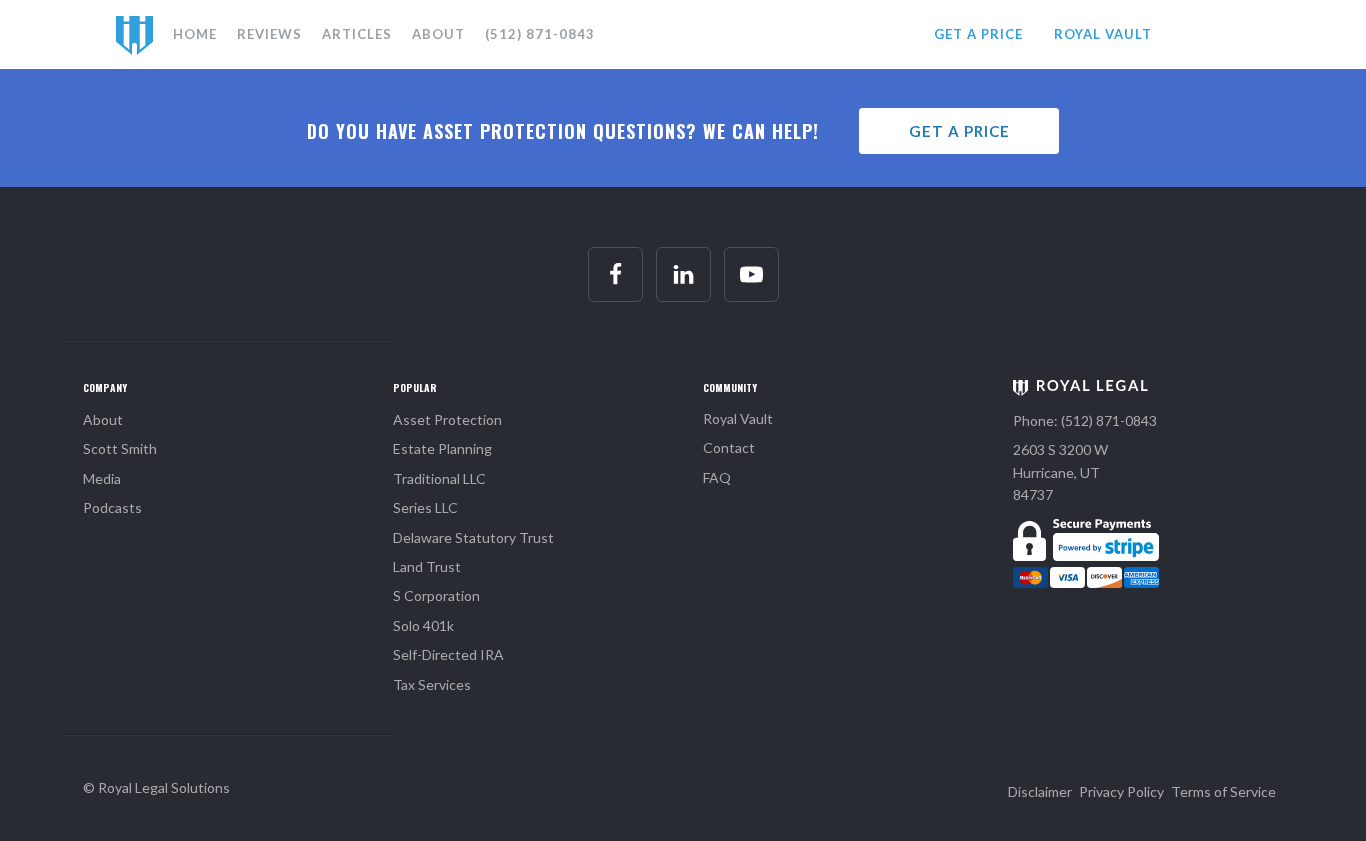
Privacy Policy (1121, 791)
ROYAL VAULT (1103, 34)
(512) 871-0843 (540, 34)
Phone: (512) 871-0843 (1085, 420)
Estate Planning (442, 448)
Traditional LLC (439, 478)
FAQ (717, 477)
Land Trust (427, 566)
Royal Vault (738, 418)
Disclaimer (1040, 791)
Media (102, 478)
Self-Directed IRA (448, 654)
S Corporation (436, 595)
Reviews (269, 34)
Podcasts (112, 507)
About (438, 34)
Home (195, 34)
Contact (729, 447)
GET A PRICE (978, 34)
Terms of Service (1223, 791)
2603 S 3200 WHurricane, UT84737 (1060, 472)
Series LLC (425, 507)
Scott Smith (120, 448)
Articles (357, 34)
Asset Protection (447, 419)
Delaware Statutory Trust (473, 537)
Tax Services (432, 684)
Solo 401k (423, 625)
